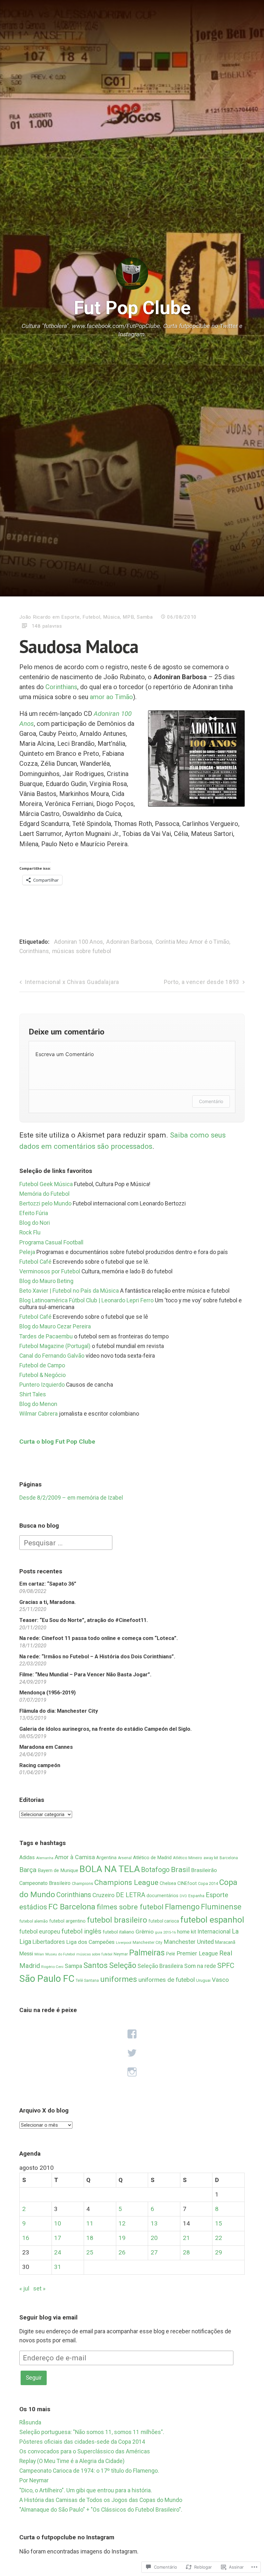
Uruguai (203, 1980)
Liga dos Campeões (90, 1942)
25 (90, 2253)
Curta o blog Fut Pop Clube (57, 1442)
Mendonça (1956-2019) (47, 1693)
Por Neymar (34, 2480)
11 (90, 2224)
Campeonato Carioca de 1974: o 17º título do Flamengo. (89, 2471)
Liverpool (124, 1943)
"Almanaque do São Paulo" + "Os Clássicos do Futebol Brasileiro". (101, 2510)
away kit (211, 1858)
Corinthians (61, 687)
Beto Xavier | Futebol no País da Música (69, 1291)
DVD (183, 1896)
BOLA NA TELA (110, 1869)
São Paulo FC (47, 1979)
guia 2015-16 (165, 1932)
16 (26, 2238)
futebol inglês (81, 1931)
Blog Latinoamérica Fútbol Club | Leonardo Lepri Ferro (86, 1300)
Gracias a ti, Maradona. (47, 1602)
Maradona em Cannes (46, 1747)
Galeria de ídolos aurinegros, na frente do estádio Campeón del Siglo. (105, 1729)
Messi (26, 1953)
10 (58, 2224)
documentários (162, 1896)
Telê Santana (87, 1981)
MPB (128, 617)
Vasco (220, 1980)
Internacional (214, 1931)
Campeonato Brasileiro (45, 1883)
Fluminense (221, 1907)
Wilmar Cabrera (38, 1414)
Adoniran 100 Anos (79, 942)
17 (58, 2238)
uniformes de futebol (167, 1980)
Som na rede (200, 1966)
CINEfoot (187, 1883)
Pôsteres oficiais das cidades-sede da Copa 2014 (82, 2442)
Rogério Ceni (52, 1967)
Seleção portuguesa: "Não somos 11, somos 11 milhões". (92, 2432)
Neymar (121, 1954)
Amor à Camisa (75, 1857)
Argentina (106, 1858)
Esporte (70, 617)
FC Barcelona (72, 1907)
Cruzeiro (104, 1895)
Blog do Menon (38, 1404)
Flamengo (182, 1907)
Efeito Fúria (34, 1213)
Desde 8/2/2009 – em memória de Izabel (71, 1498)
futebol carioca (164, 1921)
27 (154, 2253)
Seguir (34, 2378)
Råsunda (30, 2422)
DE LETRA (131, 1895)
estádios (33, 1907)
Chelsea (168, 1883)
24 (58, 2253)
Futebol (91, 617)
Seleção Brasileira (160, 1966)
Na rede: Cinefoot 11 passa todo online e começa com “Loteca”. (99, 1638)
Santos (96, 1965)
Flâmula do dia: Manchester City (59, 1711)
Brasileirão (204, 1870)
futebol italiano (118, 1932)
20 (154, 2238)
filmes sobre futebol (130, 1907)
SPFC (226, 1966)
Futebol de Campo (42, 1365)
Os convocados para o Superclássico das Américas (85, 2451)
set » (39, 2289)
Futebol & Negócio (42, 1375)
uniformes (119, 1979)
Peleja (27, 1252)
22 (219, 2238)
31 (58, 2267)
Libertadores (49, 1942)
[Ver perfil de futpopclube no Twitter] (132, 2053)
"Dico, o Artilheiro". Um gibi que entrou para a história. (86, 2490)
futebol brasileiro (117, 1920)
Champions (82, 1883)
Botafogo (155, 1870)
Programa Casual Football (51, 1242)
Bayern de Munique (58, 1870)
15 (219, 2224)
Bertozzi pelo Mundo (45, 1204)
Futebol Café (35, 1262)
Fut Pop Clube (132, 308)
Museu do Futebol (60, 1954)
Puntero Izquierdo (42, 1385)
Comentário (211, 1101)
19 (122, 2238)
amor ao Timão (111, 697)
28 (186, 2253)
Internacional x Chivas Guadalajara (72, 982)
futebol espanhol (212, 1920)
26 (122, 2253)
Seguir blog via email (48, 2317)
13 (154, 2224)
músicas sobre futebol (82, 951)
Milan (39, 1954)
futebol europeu (40, 1931)
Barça (28, 1870)
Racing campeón (40, 1765)
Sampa (73, 1966)
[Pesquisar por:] (66, 1542)
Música (112, 617)
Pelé (171, 1954)
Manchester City (147, 1942)
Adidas (27, 1858)
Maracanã (225, 1942)
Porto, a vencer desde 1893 (202, 982)
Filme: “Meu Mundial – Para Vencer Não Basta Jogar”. (85, 1675)
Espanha (196, 1896)
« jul (24, 2289)
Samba (145, 617)
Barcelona (229, 1858)
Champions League (126, 1883)
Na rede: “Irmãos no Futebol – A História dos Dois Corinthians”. (97, 1657)
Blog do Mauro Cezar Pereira (55, 1326)
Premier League (197, 1953)
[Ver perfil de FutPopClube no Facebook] (132, 2034)
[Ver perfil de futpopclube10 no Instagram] (132, 2072)
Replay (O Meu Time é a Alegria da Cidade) (72, 2461)
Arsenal (125, 1858)
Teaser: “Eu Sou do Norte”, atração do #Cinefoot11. (84, 1620)
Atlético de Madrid (152, 1858)
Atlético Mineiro (188, 1858)
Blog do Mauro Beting (46, 1281)
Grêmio (145, 1932)
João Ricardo (35, 617)
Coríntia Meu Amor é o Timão (193, 942)
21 (186, 2238)
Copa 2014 (208, 1883)
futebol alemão (34, 1921)
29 (219, 2253)
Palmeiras (147, 1953)
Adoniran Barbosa (129, 942)
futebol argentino (67, 1921)
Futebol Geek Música (46, 1184)
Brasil (180, 1870)
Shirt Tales (33, 1394)
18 (90, 2238)
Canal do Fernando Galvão (52, 1356)
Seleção (123, 1965)
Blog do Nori (35, 1223)
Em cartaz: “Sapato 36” (48, 1584)
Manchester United (189, 1942)
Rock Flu (30, 1232)
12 (122, 2224)
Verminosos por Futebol (50, 1271)
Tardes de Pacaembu (46, 1336)
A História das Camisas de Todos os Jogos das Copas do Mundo (101, 2500)
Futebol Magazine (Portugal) (55, 1346)
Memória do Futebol (44, 1194)
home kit (187, 1932)
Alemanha (45, 1858)
